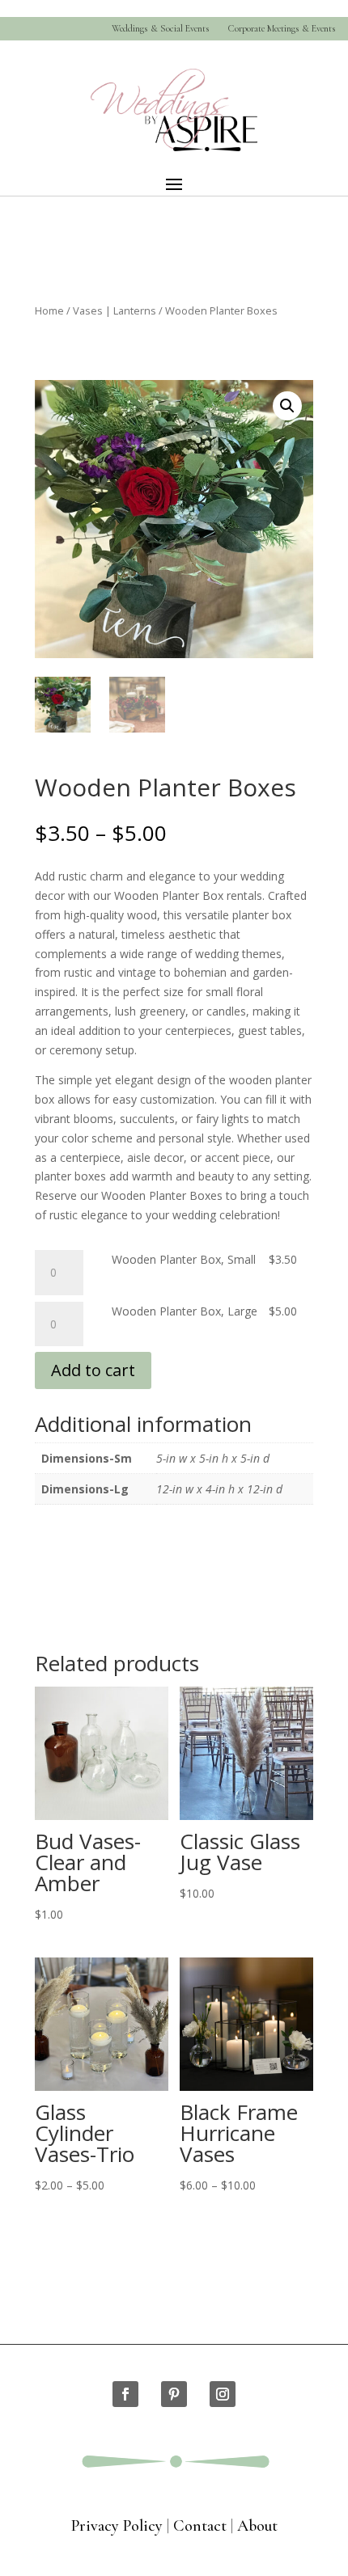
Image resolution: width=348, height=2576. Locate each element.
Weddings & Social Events (161, 29)
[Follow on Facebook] (125, 2394)
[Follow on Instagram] (223, 2394)
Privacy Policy (117, 2526)
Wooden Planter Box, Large (185, 1311)
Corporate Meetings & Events (282, 29)
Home (49, 310)
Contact (200, 2526)
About (257, 2526)
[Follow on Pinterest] (174, 2394)
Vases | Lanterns (115, 310)
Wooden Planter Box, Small (184, 1259)
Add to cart (93, 1370)
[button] (287, 406)
